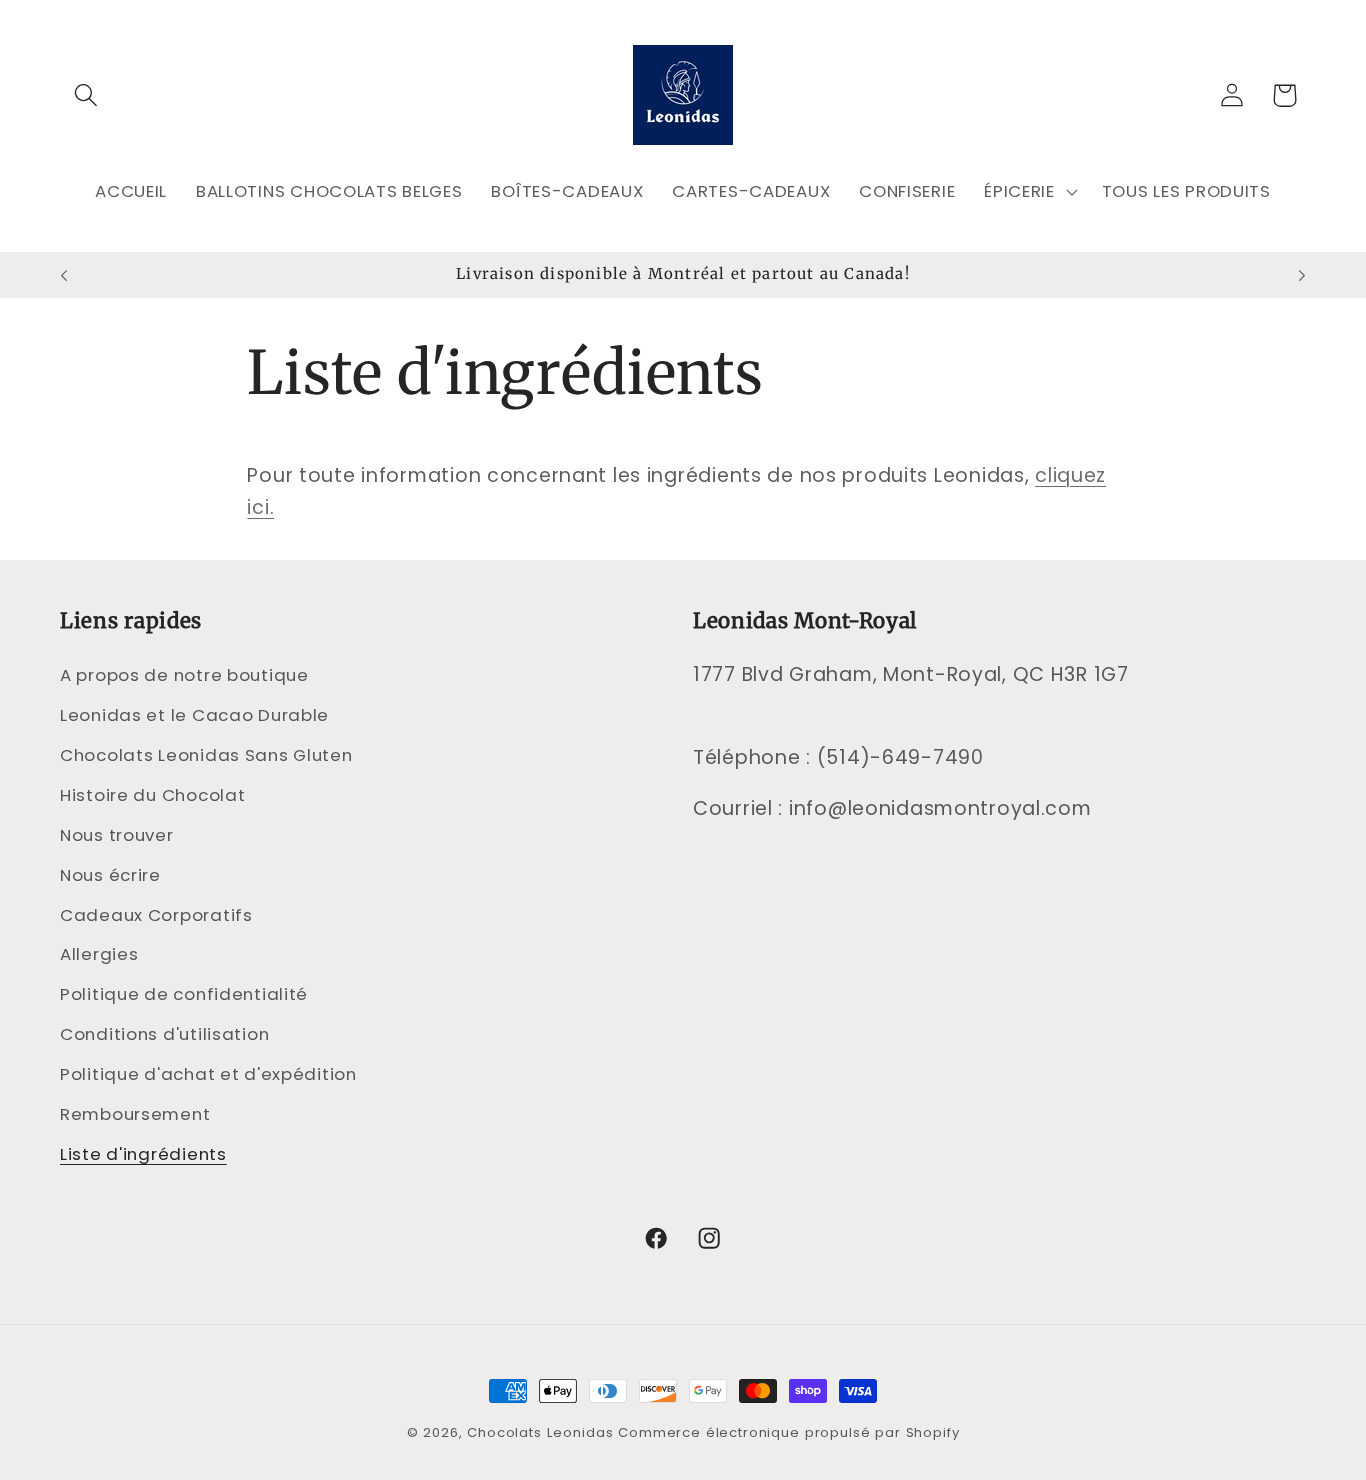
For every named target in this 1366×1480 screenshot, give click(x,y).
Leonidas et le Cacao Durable (194, 715)
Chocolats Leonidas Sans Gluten (206, 755)
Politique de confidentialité (184, 994)
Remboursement (135, 1114)
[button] (86, 95)
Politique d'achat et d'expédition (208, 1074)
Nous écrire (110, 875)
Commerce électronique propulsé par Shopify (788, 1432)
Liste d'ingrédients (143, 1154)
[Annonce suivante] (1302, 275)
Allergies (99, 954)
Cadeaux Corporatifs (156, 915)
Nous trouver (117, 835)
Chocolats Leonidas (540, 1432)
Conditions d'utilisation (164, 1034)
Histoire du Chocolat (152, 795)
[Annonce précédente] (64, 275)
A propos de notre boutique (184, 675)
